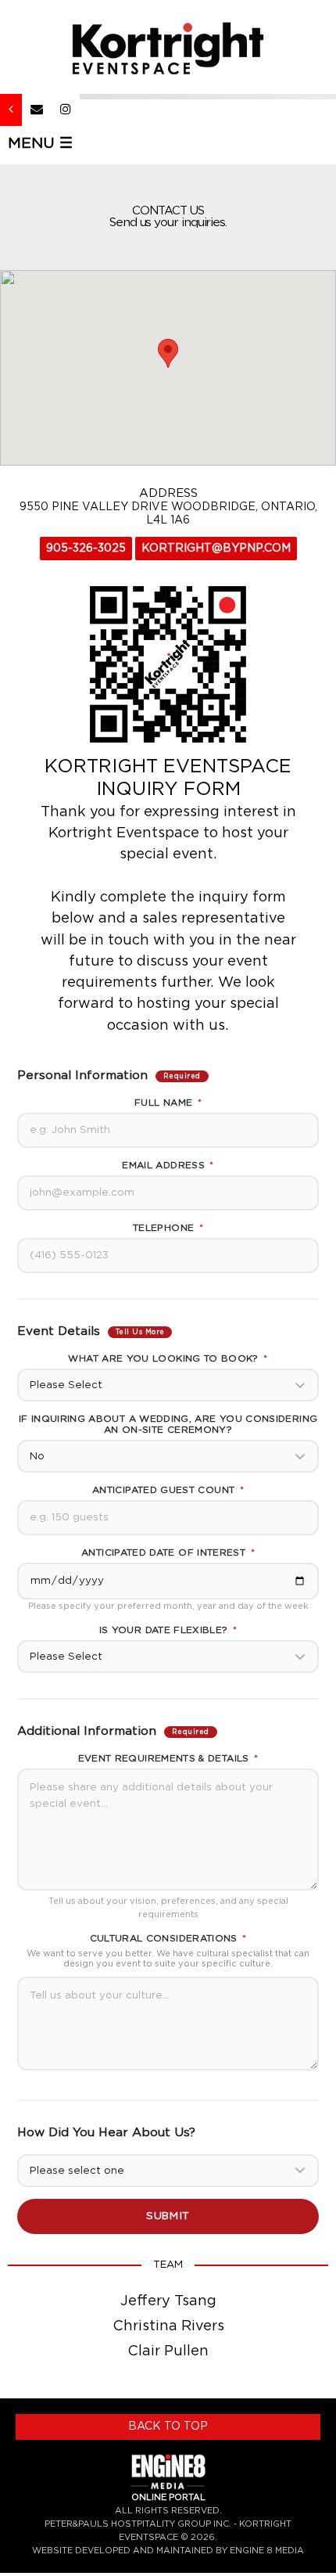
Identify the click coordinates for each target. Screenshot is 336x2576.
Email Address (168, 1165)
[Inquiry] (37, 110)
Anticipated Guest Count (168, 1490)
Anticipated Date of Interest (168, 1552)
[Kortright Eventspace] (168, 48)
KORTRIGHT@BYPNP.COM (216, 549)
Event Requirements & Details (168, 1758)
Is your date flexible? (168, 1630)
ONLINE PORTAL (168, 2497)
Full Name (168, 1103)
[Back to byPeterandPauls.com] (11, 110)
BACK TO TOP (168, 2427)
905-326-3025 (86, 549)
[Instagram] (66, 110)
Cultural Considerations (168, 1938)
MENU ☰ (40, 144)
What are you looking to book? (168, 1358)
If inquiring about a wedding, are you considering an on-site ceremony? (168, 1424)
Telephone (168, 1228)
